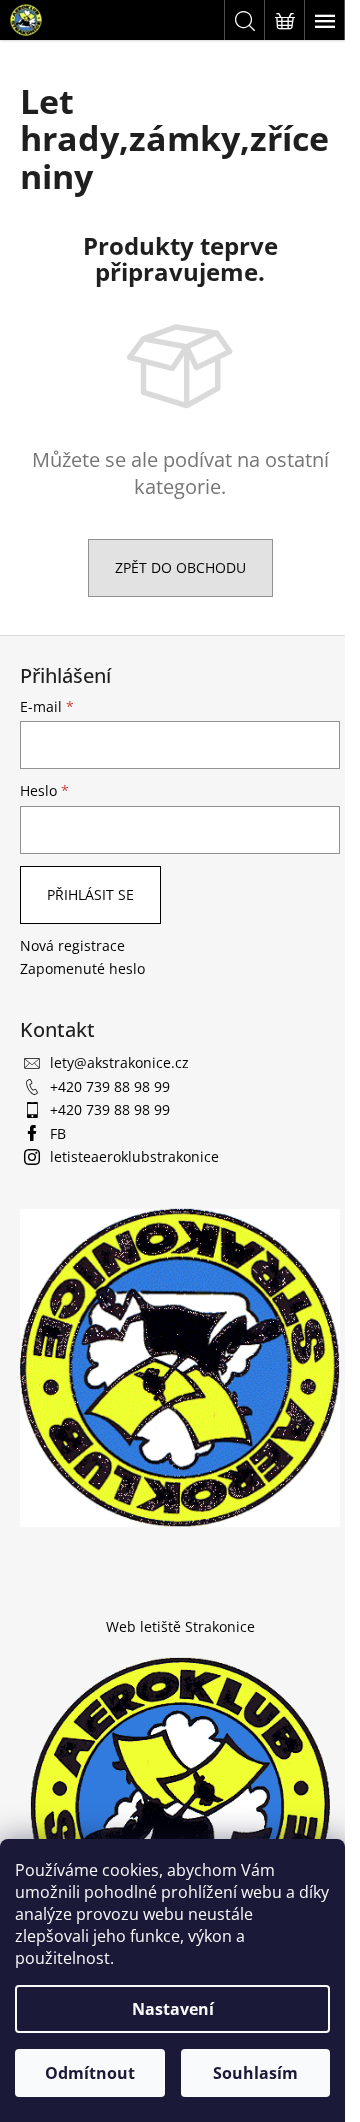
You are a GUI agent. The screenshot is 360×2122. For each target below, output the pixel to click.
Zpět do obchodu (180, 567)
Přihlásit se (90, 894)
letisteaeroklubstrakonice (134, 1156)
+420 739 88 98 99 (110, 1086)
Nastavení (173, 2009)
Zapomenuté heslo (82, 968)
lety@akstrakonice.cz (119, 1062)
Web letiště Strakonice (180, 1626)
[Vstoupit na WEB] (180, 1803)
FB (58, 1133)
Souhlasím (255, 2073)
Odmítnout (90, 2073)
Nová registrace (72, 945)
